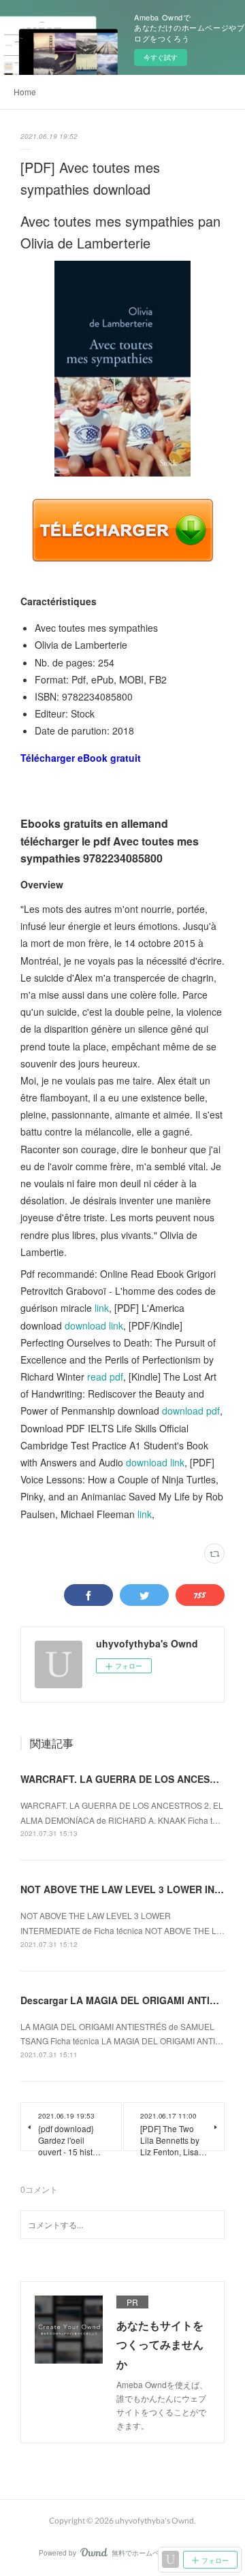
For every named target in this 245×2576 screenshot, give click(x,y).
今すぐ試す (161, 57)
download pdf (191, 1411)
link (102, 1308)
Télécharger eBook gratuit (81, 758)
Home (25, 92)
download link (94, 1325)
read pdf (105, 1376)
